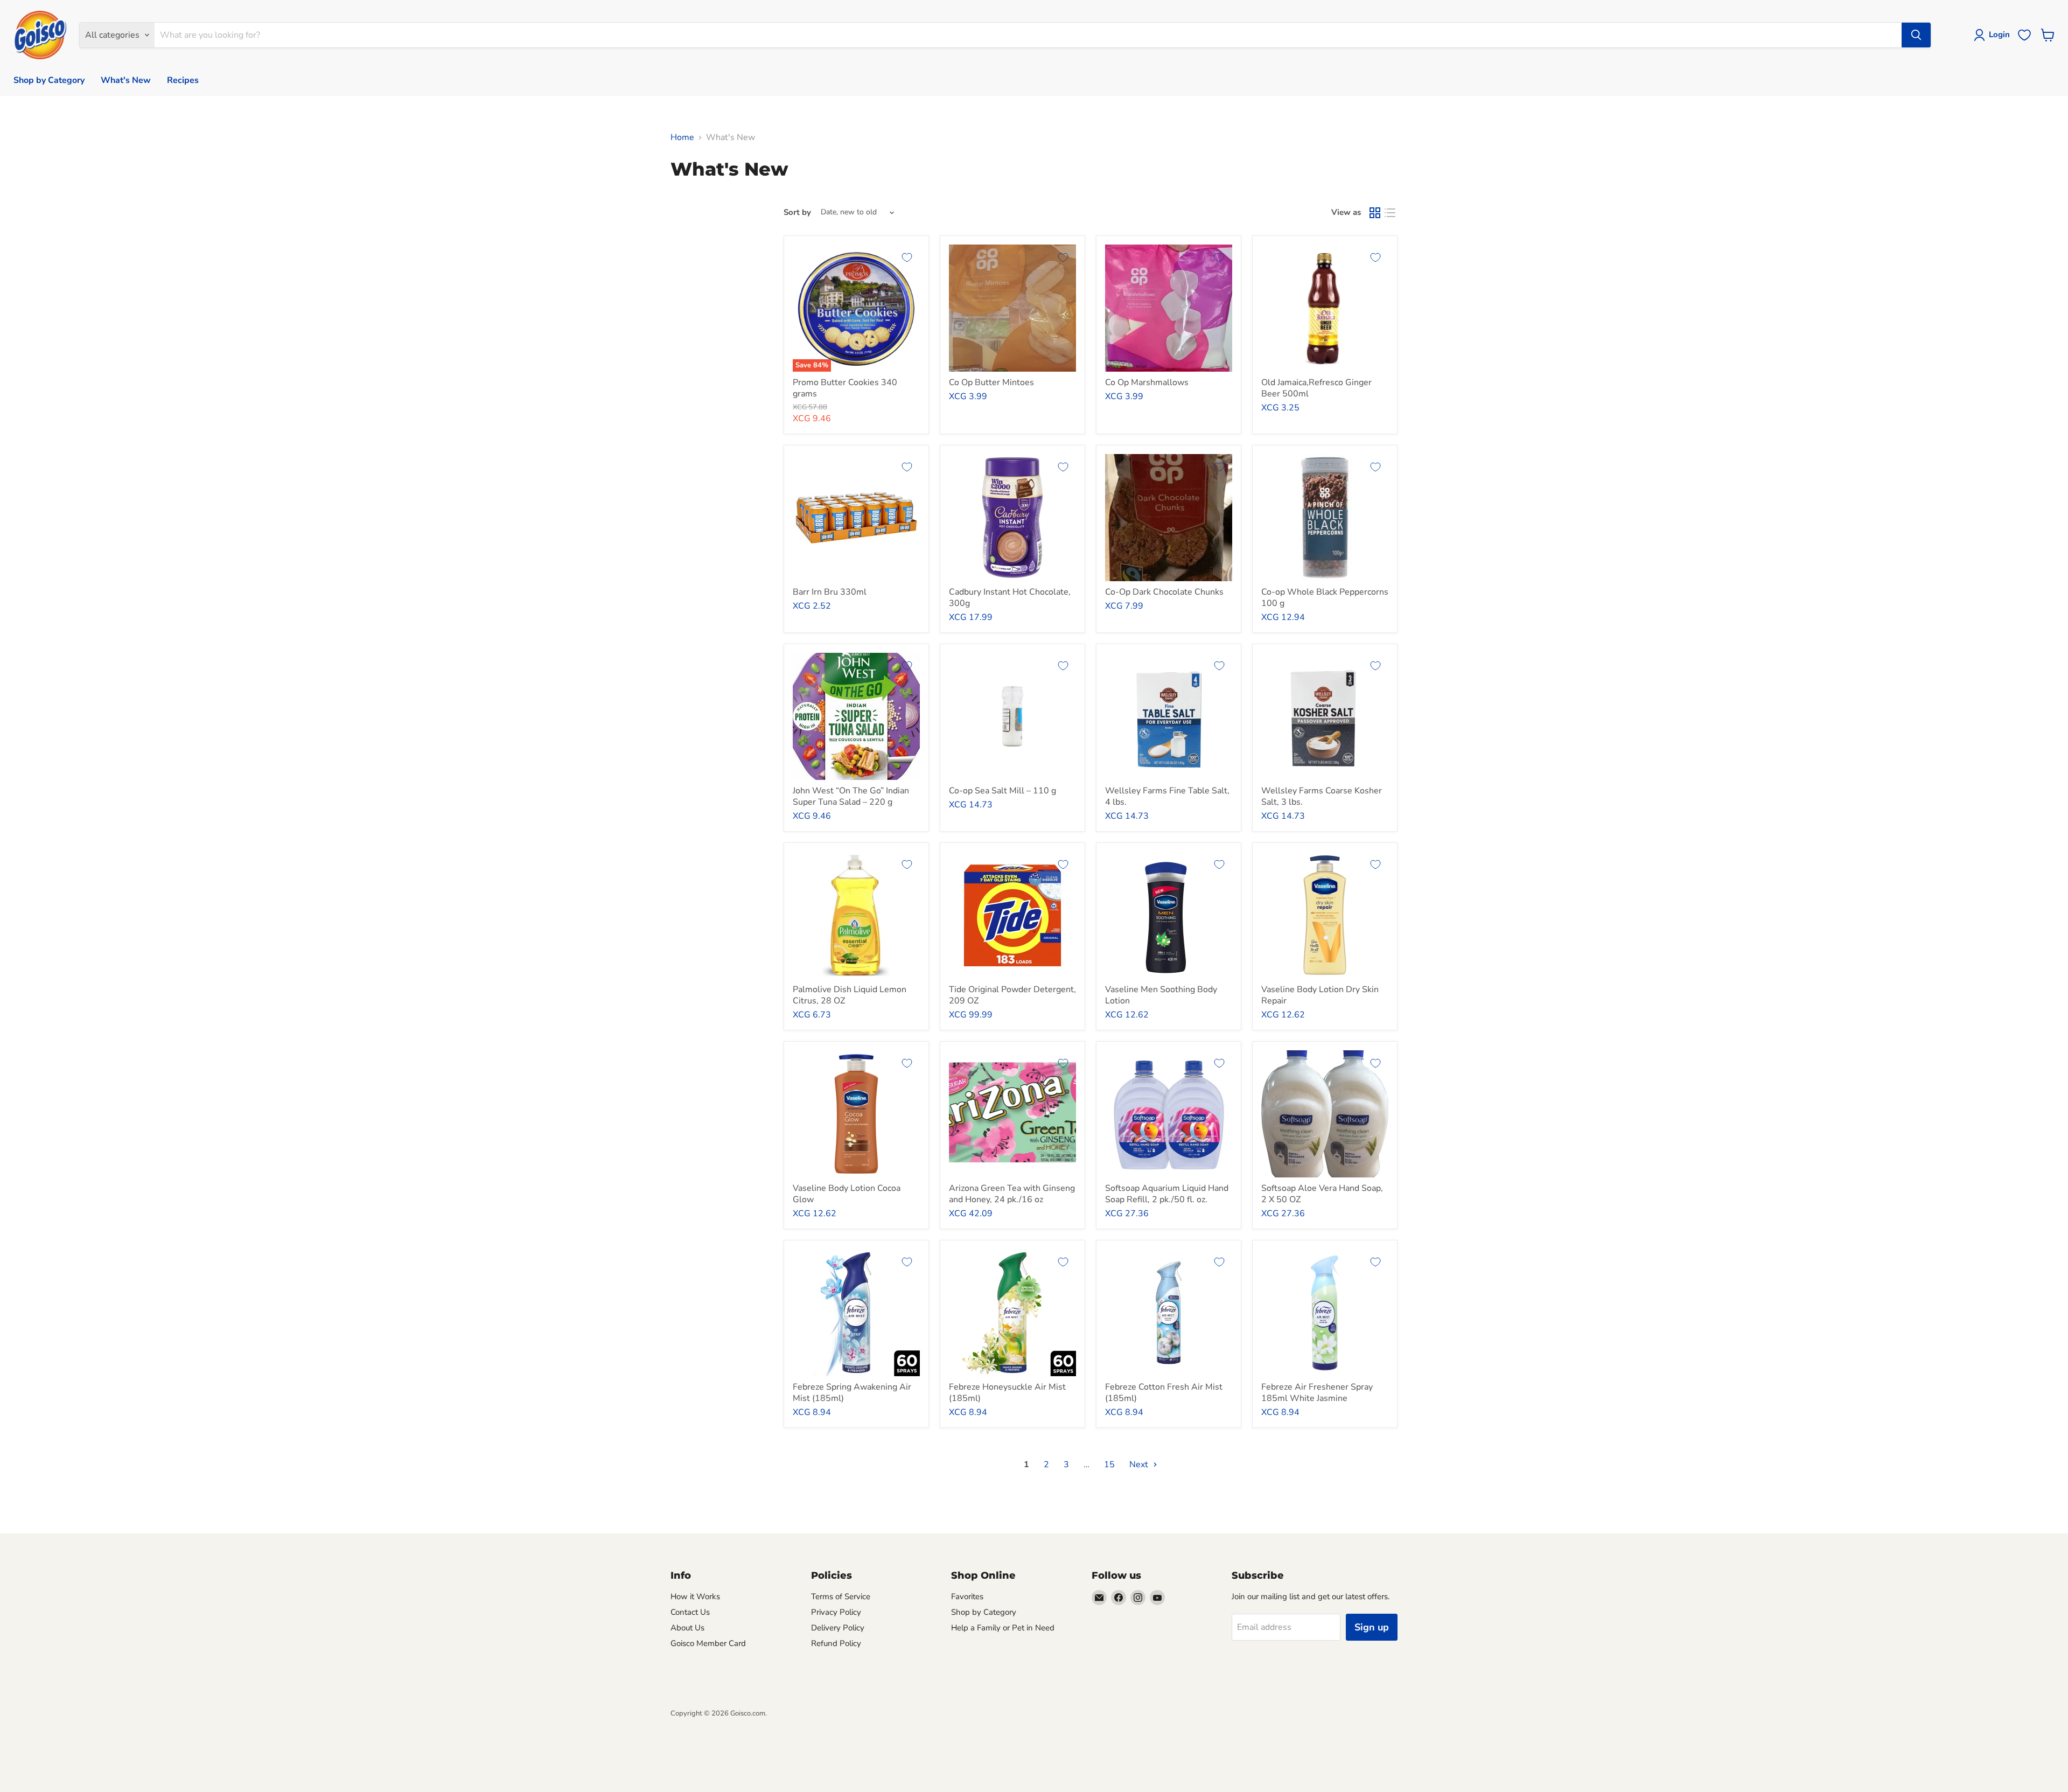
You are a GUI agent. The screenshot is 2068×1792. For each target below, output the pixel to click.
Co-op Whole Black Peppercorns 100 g (1325, 598)
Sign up (1372, 1627)
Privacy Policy (836, 1612)
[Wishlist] (2024, 35)
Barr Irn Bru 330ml (830, 592)
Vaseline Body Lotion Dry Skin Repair (1320, 995)
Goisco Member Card (708, 1643)
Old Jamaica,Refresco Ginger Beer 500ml (1316, 388)
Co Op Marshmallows (1147, 382)
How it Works (695, 1596)
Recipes (183, 80)
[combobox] (1028, 35)
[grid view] (1375, 213)
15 (1109, 1465)
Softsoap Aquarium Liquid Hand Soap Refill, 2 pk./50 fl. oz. (1167, 1194)
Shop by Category (49, 80)
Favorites (967, 1596)
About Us (687, 1628)
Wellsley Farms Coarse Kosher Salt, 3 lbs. (1322, 796)
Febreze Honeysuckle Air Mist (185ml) (1007, 1393)
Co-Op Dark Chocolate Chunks (1164, 592)
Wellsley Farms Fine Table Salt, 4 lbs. (1167, 796)
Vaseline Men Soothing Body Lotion (1161, 995)
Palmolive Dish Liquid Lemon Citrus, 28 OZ (850, 995)
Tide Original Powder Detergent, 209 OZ (1012, 995)
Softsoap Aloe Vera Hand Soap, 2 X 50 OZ (1322, 1194)
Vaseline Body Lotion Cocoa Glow (847, 1194)
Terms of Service (841, 1596)
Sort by (797, 212)
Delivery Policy (838, 1628)
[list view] (1390, 213)
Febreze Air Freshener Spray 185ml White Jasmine (1317, 1393)
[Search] (1916, 35)
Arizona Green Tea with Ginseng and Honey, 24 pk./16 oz (1012, 1194)
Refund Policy (836, 1643)
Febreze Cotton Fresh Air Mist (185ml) (1164, 1393)
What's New (126, 80)
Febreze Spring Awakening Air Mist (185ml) (852, 1393)
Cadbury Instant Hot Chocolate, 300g (1010, 598)
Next (1140, 1465)
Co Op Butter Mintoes (991, 382)
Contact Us (690, 1612)
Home (682, 137)
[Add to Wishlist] (907, 257)
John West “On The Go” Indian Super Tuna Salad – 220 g (851, 796)
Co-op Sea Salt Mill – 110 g (1002, 791)
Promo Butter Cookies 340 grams (845, 388)
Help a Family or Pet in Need (1003, 1628)
